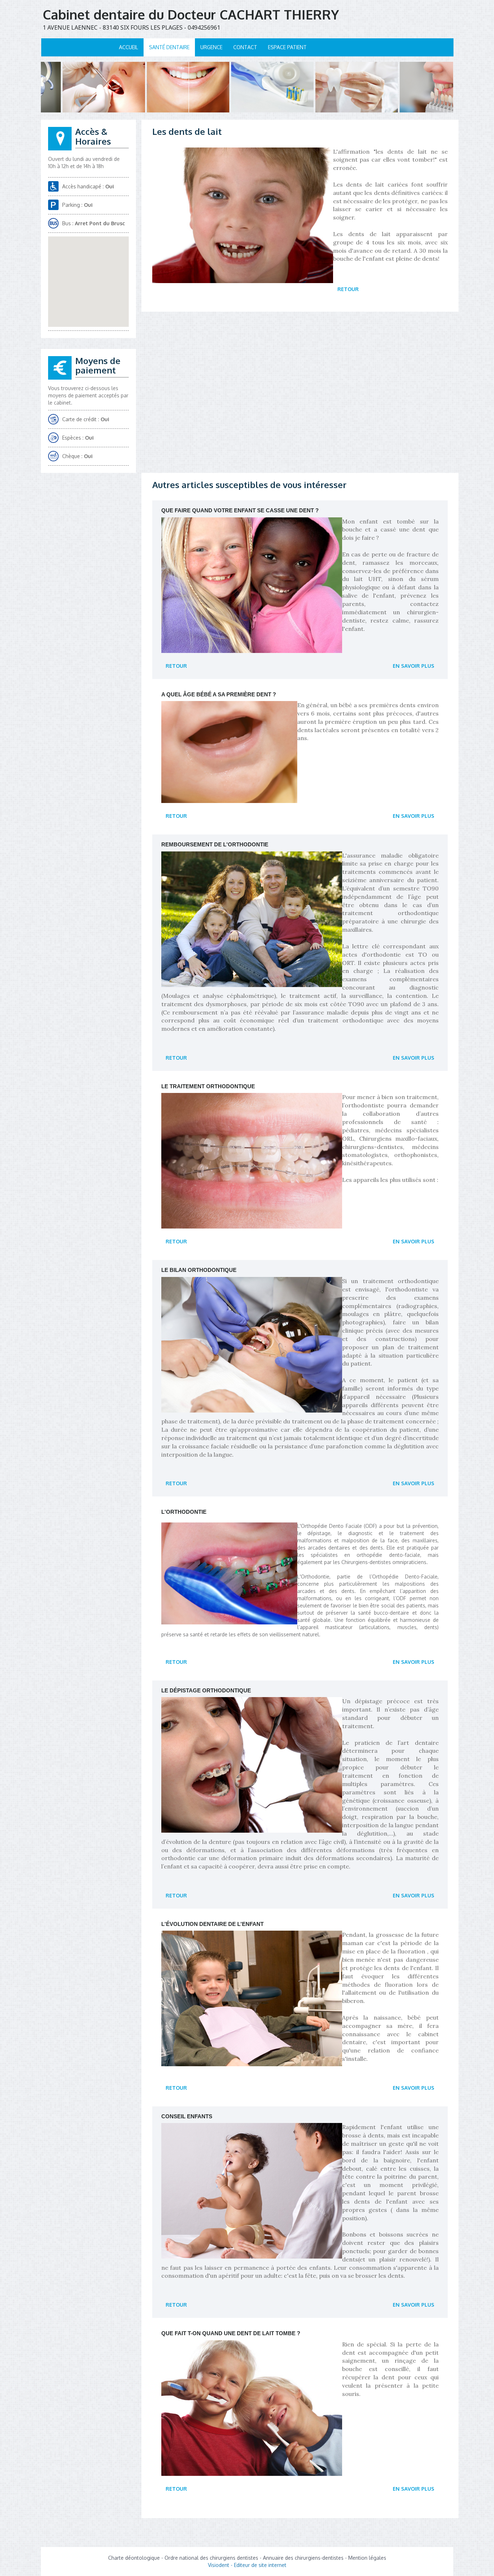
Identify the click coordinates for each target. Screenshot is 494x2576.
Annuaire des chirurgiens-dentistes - (306, 2558)
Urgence (211, 47)
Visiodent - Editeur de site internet (247, 2565)
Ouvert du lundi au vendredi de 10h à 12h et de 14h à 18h (84, 163)
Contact (245, 47)
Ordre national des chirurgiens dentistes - (214, 2558)
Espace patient (287, 47)
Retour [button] (348, 289)
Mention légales (367, 2558)
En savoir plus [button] (414, 666)
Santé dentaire (169, 47)
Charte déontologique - (136, 2558)
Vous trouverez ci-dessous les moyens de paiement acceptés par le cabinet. (88, 395)
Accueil (129, 47)
